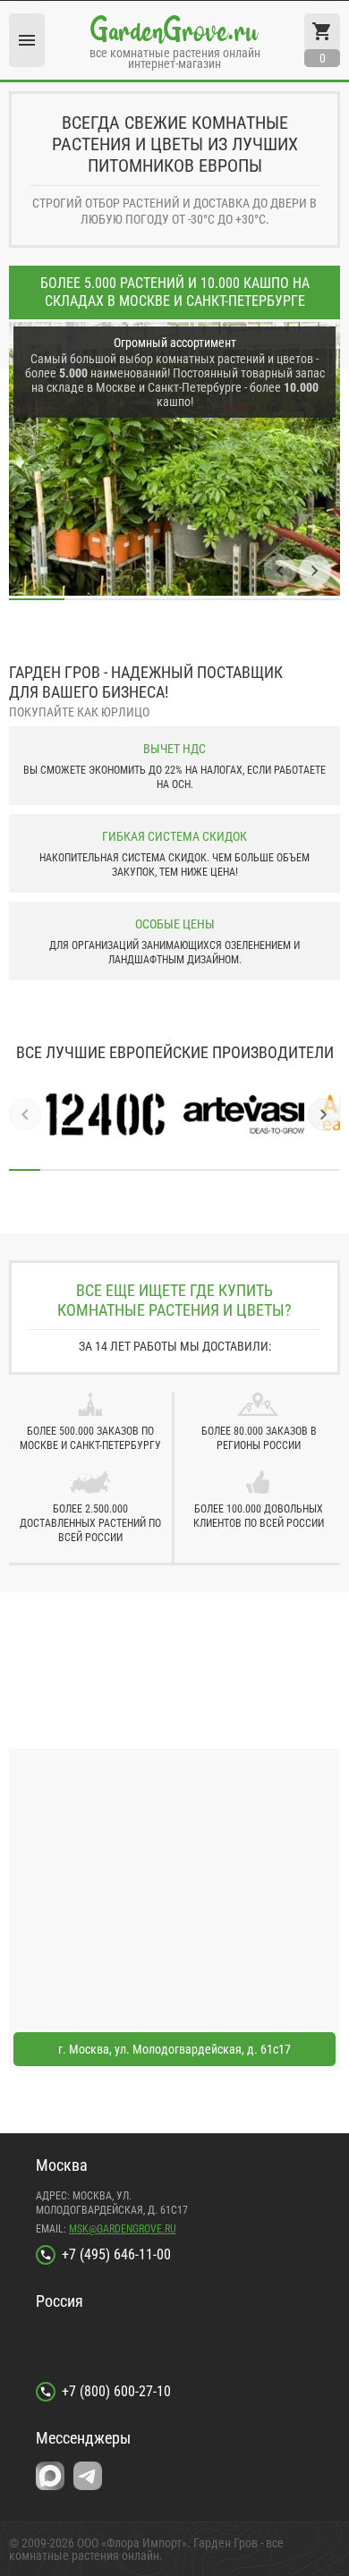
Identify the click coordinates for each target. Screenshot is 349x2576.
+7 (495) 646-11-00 (116, 2254)
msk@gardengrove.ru (123, 2229)
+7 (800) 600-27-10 (116, 2391)
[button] (280, 571)
